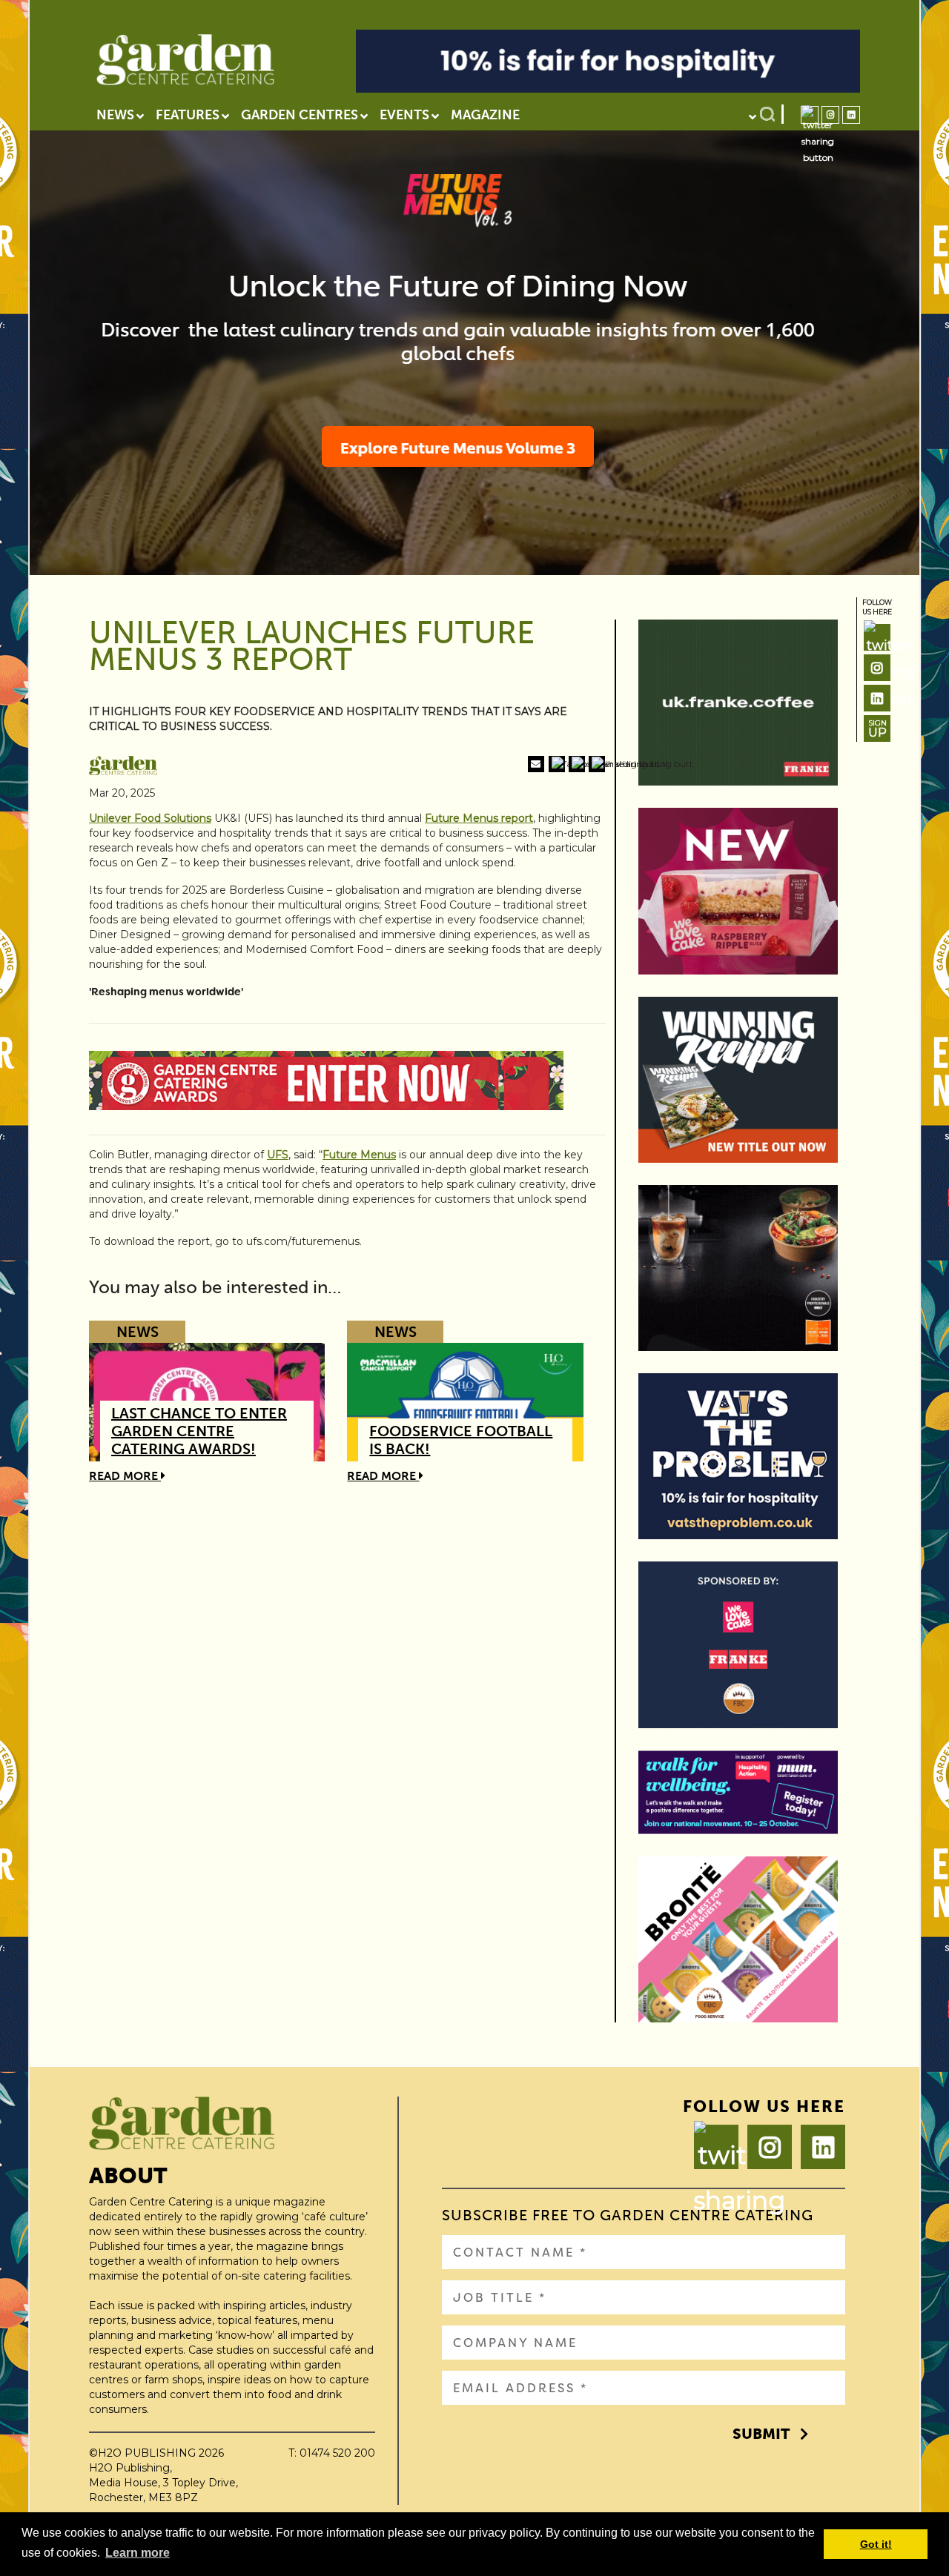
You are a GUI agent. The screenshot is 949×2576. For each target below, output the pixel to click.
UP (877, 729)
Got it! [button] (876, 2544)
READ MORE (125, 1476)
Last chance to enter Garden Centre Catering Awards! (199, 1431)
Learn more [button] (138, 2553)
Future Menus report (479, 818)
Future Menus (359, 1155)
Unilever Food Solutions (150, 818)
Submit (761, 2434)
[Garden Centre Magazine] (185, 64)
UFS (278, 1155)
